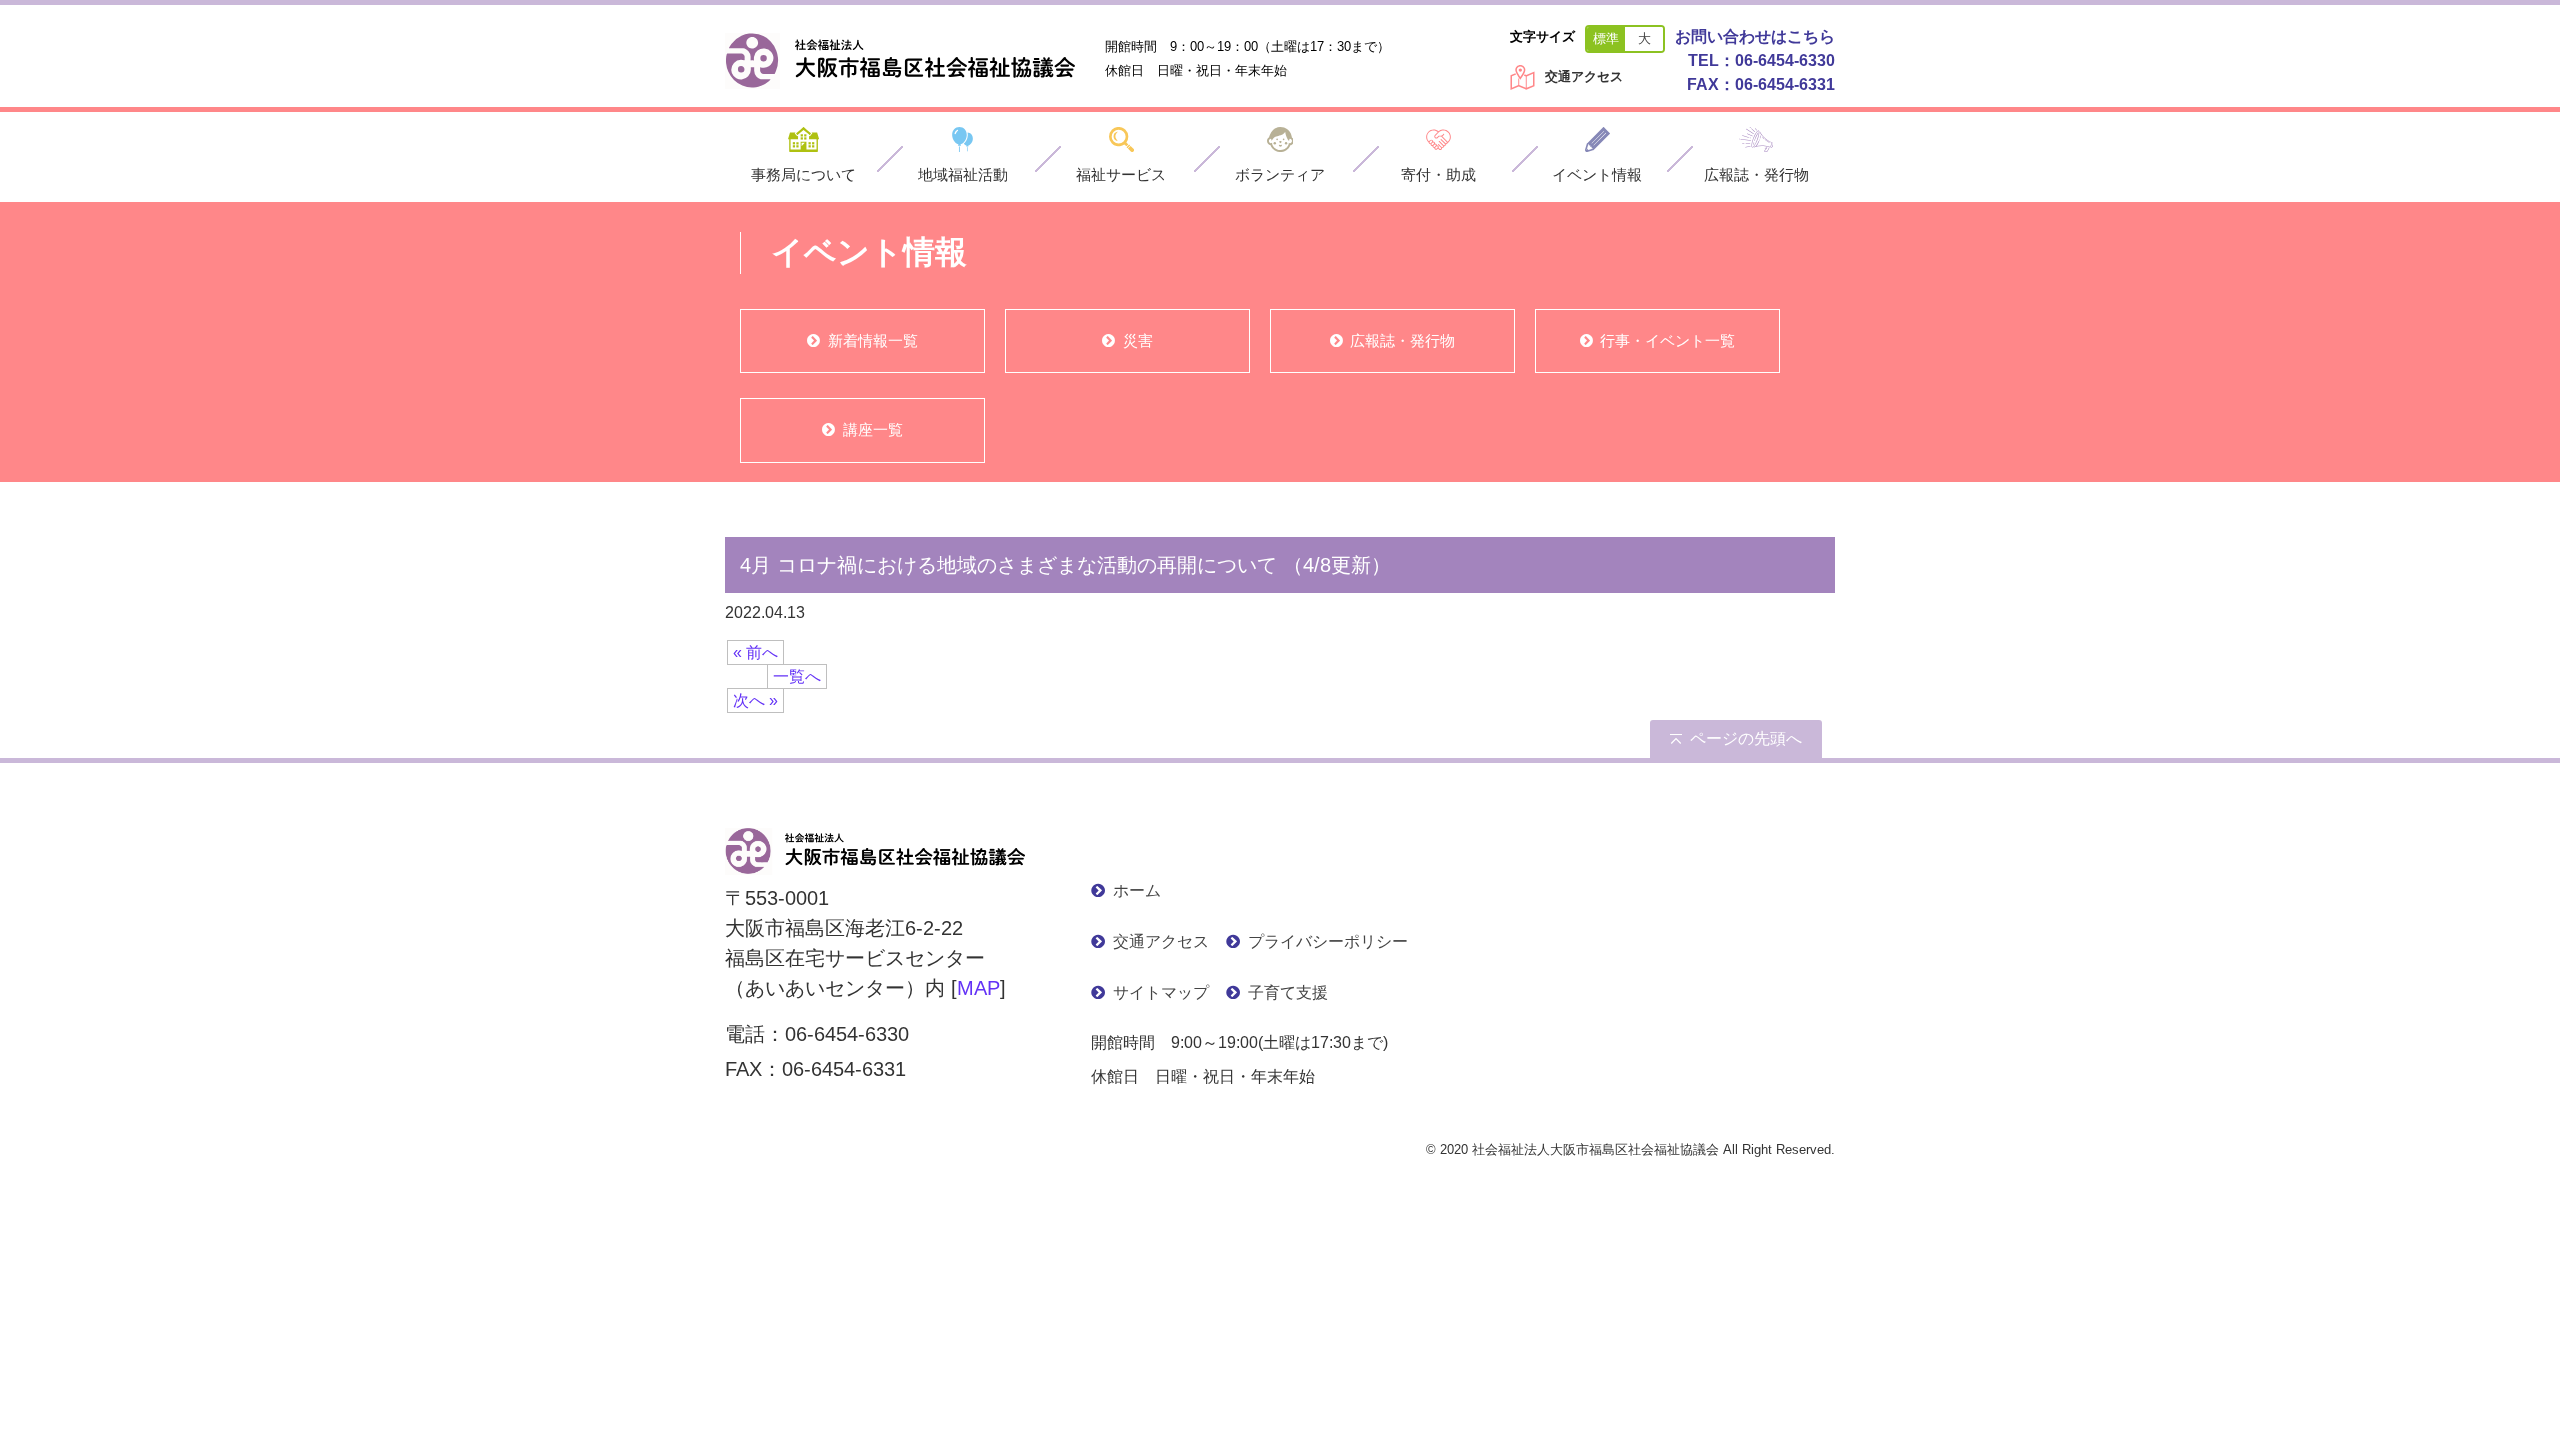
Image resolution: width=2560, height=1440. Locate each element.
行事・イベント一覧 (1667, 340)
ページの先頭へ (1746, 738)
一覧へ (797, 676)
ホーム (1137, 890)
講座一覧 (873, 429)
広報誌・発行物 (1402, 340)
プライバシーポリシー (1328, 941)
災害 (1138, 340)
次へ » (755, 700)
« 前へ (755, 652)
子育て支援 (1288, 992)
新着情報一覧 (873, 340)
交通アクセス (1584, 76)
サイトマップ (1161, 992)
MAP (978, 988)
